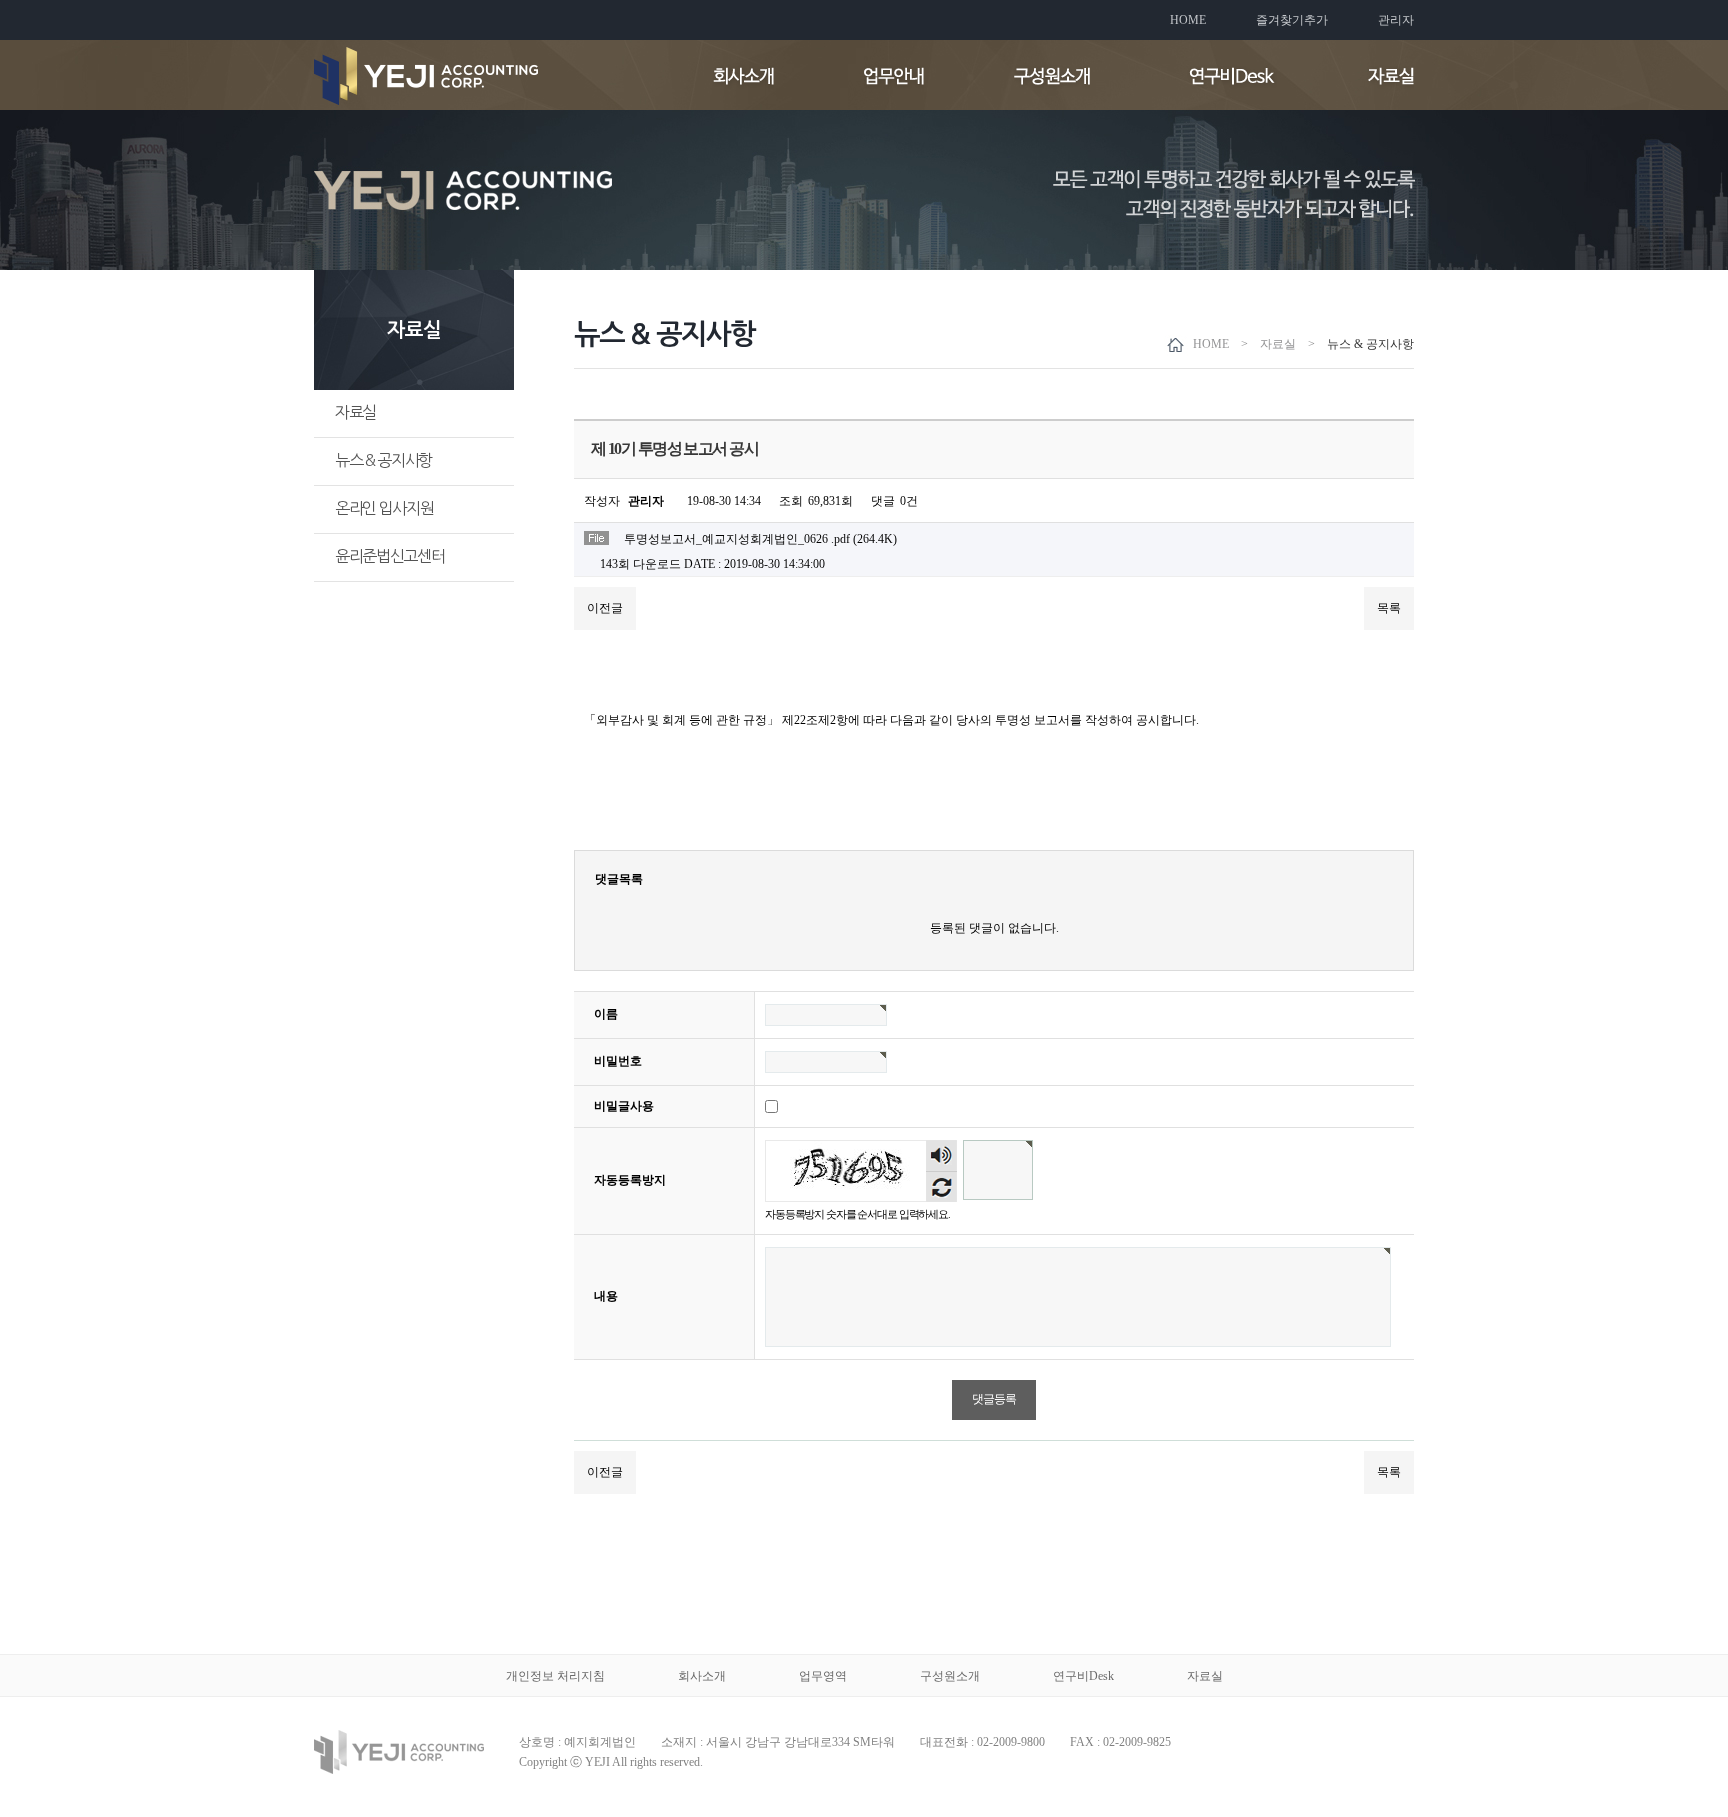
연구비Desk (1083, 1676)
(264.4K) (760, 539)
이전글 (605, 608)
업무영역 (823, 1676)
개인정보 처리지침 (555, 1676)
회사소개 (702, 1676)
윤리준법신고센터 (389, 556)
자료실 (355, 412)
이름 (606, 1014)
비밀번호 (618, 1061)
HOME (1188, 20)
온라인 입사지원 (384, 508)
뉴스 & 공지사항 (383, 460)
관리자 (1396, 20)
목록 (1389, 608)
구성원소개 (950, 1676)
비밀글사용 (624, 1106)
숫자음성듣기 (942, 1156)
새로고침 (941, 1186)
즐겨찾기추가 (1292, 20)
